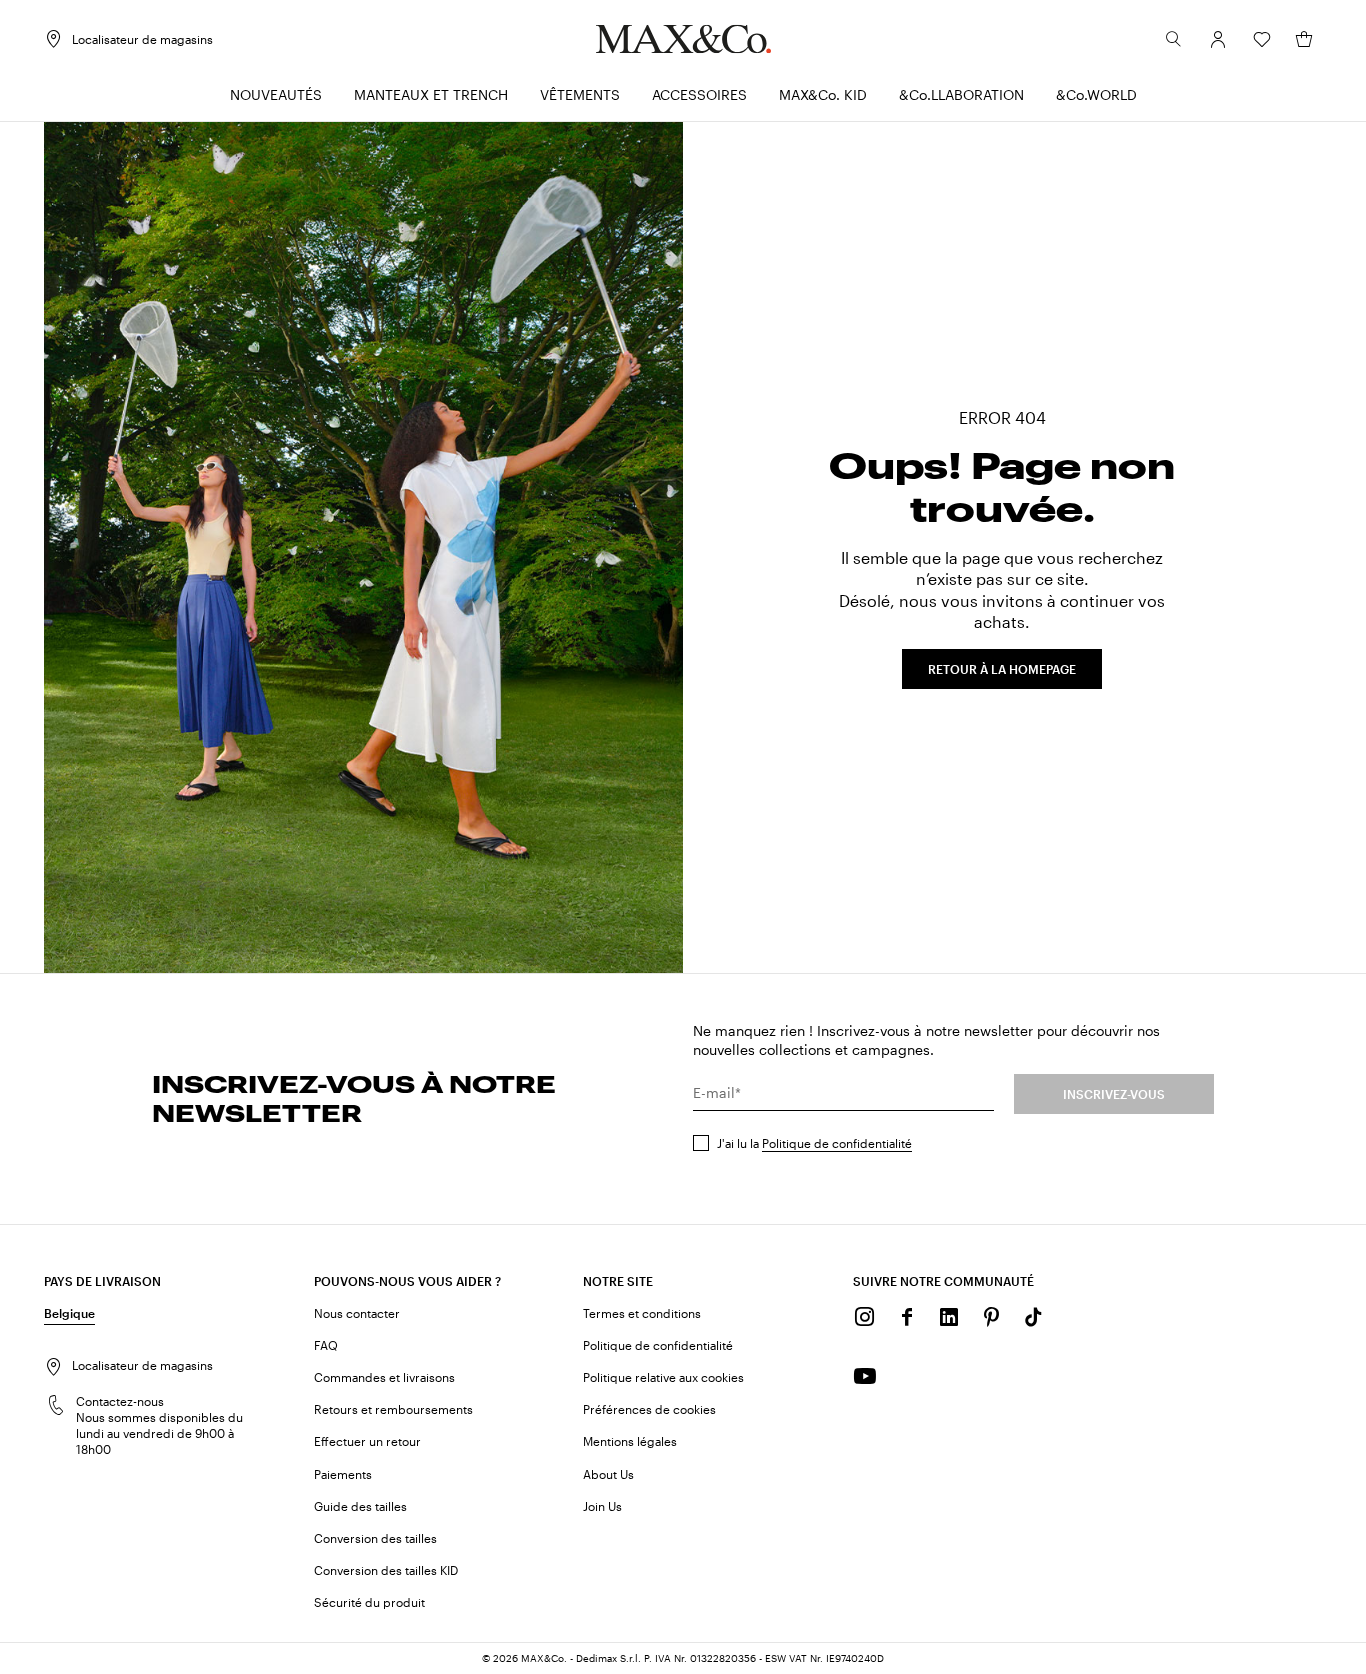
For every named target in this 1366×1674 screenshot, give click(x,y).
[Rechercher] (1174, 39)
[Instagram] (865, 1317)
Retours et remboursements (393, 1409)
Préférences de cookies (649, 1409)
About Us (608, 1474)
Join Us (602, 1506)
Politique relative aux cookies (663, 1377)
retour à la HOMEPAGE (1002, 669)
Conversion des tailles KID (386, 1570)
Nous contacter (357, 1313)
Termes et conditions (642, 1313)
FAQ (326, 1345)
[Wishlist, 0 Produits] (1262, 39)
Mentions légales (630, 1441)
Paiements (343, 1474)
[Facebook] (907, 1317)
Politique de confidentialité (837, 1143)
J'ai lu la (814, 1143)
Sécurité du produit (369, 1602)
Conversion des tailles (375, 1538)
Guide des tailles (360, 1506)
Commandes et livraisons (384, 1377)
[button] (1218, 39)
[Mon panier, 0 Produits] (1304, 39)
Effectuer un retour (367, 1441)
